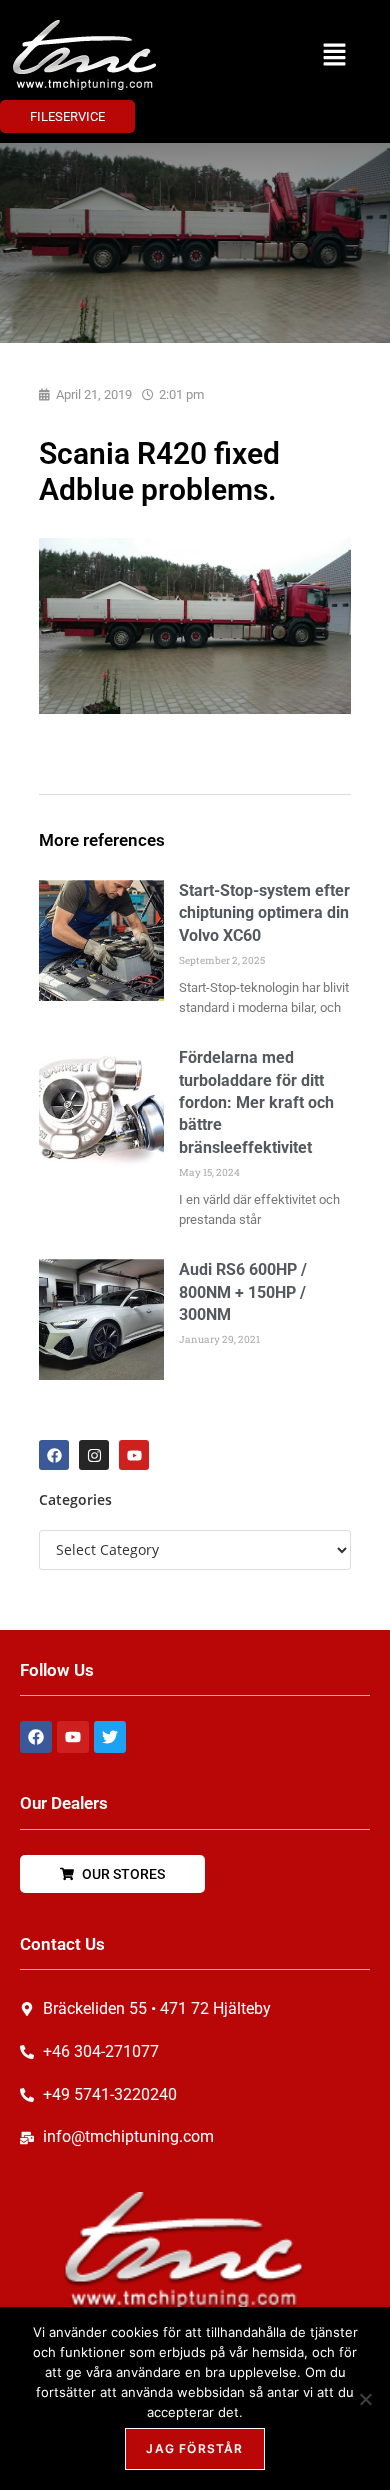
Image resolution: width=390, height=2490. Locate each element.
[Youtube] (134, 1455)
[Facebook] (54, 1455)
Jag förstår (194, 2448)
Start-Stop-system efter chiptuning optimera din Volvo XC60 (264, 913)
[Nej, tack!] (365, 2399)
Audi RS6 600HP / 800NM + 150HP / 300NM (243, 1292)
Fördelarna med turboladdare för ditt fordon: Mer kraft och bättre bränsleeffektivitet (256, 1102)
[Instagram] (94, 1455)
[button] (335, 55)
